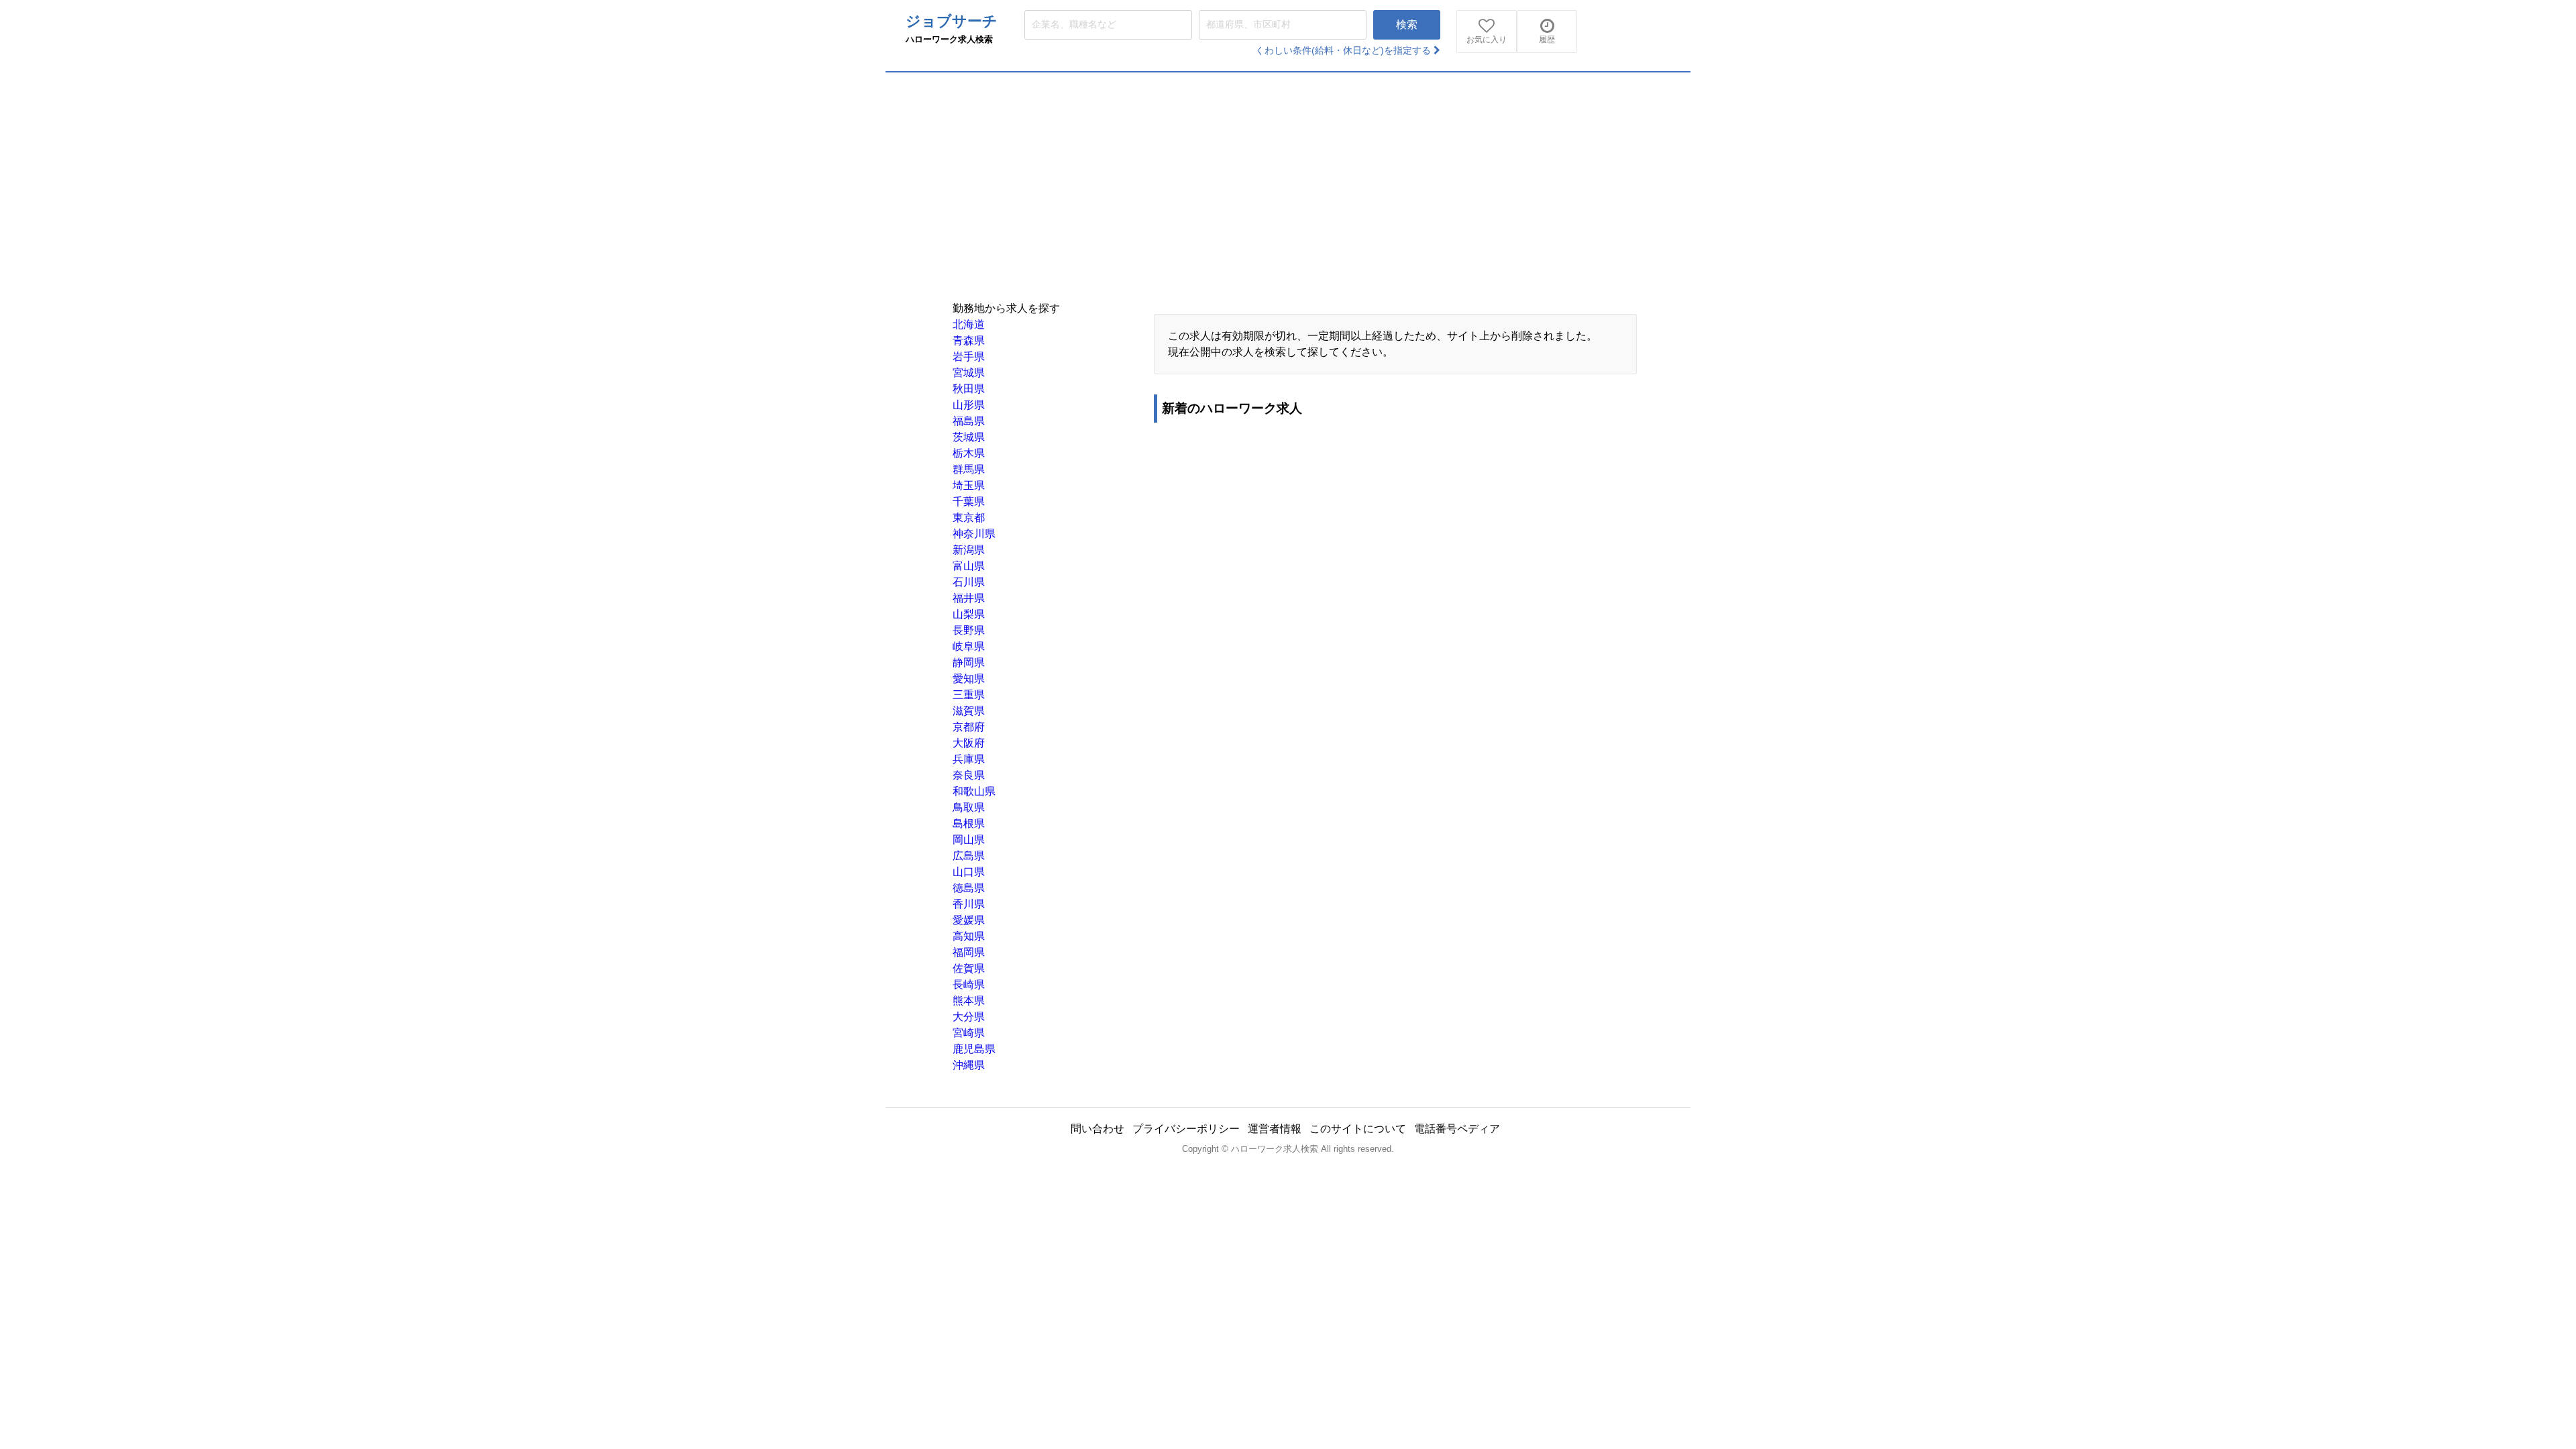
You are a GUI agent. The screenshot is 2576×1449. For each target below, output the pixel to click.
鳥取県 (969, 807)
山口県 (969, 872)
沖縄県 (969, 1065)
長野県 (969, 630)
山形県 (969, 405)
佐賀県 (969, 968)
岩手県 (969, 357)
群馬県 (969, 469)
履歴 (1547, 40)
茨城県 (969, 437)
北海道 (969, 324)
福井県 (969, 598)
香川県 (969, 904)
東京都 (969, 518)
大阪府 (969, 743)
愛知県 (969, 679)
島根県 (969, 823)
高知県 (969, 936)
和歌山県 (974, 791)
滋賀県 (969, 711)
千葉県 (969, 501)
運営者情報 (1275, 1129)
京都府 (969, 727)
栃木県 (969, 453)
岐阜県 (969, 646)
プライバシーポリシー (1186, 1129)
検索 (1407, 24)
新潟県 (969, 550)
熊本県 (969, 1001)
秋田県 (969, 389)
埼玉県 (969, 485)
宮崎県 (969, 1033)
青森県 (969, 340)
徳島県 (969, 888)
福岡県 (969, 952)
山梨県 (969, 614)
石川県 (969, 582)
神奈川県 (974, 534)
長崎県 (969, 984)
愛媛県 (969, 920)
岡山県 (969, 840)
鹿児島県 (974, 1049)
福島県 (969, 421)
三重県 (969, 695)
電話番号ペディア (1457, 1129)
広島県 (969, 856)
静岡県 (969, 662)
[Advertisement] (1288, 173)
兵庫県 (969, 759)
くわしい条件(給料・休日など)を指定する (1344, 50)
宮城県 (969, 373)
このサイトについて (1358, 1129)
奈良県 (969, 775)
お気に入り (1487, 40)
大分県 (969, 1017)
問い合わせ (1097, 1129)
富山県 (969, 566)
